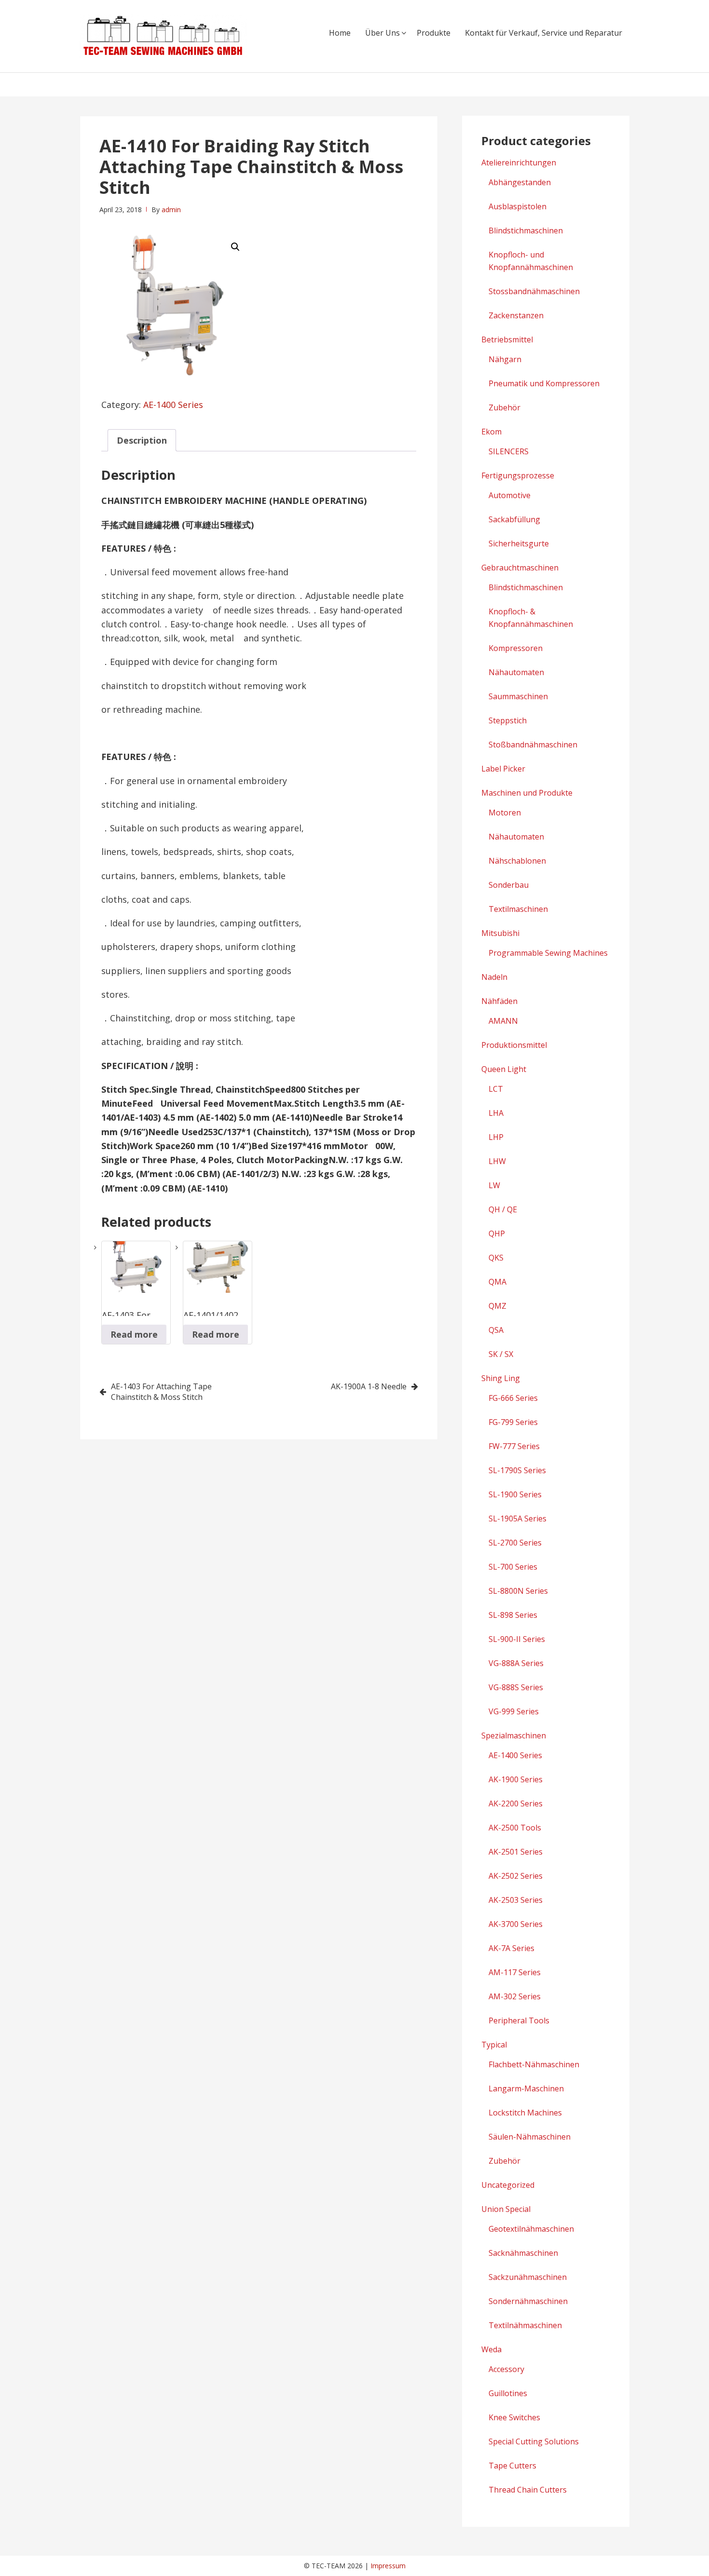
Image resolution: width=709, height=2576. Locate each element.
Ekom (491, 432)
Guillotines (508, 2393)
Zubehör (504, 407)
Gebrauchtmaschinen (520, 568)
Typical (494, 2045)
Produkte (434, 33)
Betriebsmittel (507, 339)
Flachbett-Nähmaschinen (534, 2064)
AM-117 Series (515, 1972)
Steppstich (508, 720)
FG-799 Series (513, 1422)
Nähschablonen (517, 861)
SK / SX (501, 1354)
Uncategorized (508, 2185)
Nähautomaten (516, 672)
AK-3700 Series (516, 1924)
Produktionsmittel (514, 1045)
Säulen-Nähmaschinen (530, 2137)
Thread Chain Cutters (528, 2490)
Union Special (506, 2209)
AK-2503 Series (516, 1900)
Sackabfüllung (514, 519)
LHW (497, 1161)
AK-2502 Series (516, 1876)
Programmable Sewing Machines (548, 953)
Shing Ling (501, 1378)
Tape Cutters (512, 2466)
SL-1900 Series (515, 1494)
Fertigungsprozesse (518, 475)
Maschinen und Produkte (527, 793)
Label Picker (503, 769)
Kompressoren (516, 648)
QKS (496, 1258)
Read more (134, 1334)
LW (494, 1185)
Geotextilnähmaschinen (531, 2229)
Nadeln (494, 977)
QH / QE (503, 1209)
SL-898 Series (513, 1615)
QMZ (498, 1306)
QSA (496, 1330)
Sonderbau (509, 885)
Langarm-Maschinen (526, 2088)
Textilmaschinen (518, 909)
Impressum (388, 2566)
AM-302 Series (515, 1996)
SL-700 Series (513, 1567)
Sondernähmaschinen (528, 2301)
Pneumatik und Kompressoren (544, 383)
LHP (496, 1137)
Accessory (506, 2369)
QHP (497, 1234)
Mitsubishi (500, 933)
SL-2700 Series (515, 1543)
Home (340, 33)
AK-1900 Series (516, 1779)
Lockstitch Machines (525, 2113)
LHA (496, 1113)
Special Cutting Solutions (534, 2441)
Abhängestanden (520, 182)
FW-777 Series (514, 1446)
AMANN (503, 1021)
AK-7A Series (511, 1948)
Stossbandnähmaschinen (534, 291)
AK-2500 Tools (515, 1828)
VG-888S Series (516, 1687)
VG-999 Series (514, 1711)
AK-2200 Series (516, 1803)
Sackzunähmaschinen (528, 2277)
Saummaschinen (518, 696)
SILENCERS (509, 451)
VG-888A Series (516, 1663)
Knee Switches (514, 2417)
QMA (498, 1282)
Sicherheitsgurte (519, 543)
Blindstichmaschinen (526, 230)
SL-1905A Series (518, 1518)
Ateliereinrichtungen (519, 163)
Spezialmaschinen (514, 1735)
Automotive (510, 495)
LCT (496, 1089)
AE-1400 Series (173, 405)
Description (142, 440)
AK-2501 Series (516, 1852)
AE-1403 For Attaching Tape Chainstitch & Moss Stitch (161, 1392)
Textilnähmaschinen (525, 2325)
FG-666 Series (513, 1398)
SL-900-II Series (517, 1639)
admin (171, 210)
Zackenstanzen (516, 315)
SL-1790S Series (517, 1470)
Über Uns (382, 33)
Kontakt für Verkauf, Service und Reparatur (544, 33)
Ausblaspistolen (518, 206)
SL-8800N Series (518, 1591)
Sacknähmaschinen (523, 2253)
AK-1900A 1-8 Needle (369, 1386)
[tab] (142, 440)
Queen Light (504, 1069)
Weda (491, 2349)
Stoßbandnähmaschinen (533, 745)
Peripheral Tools (519, 2020)
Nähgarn (505, 359)
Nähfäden (499, 1001)
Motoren (505, 813)
